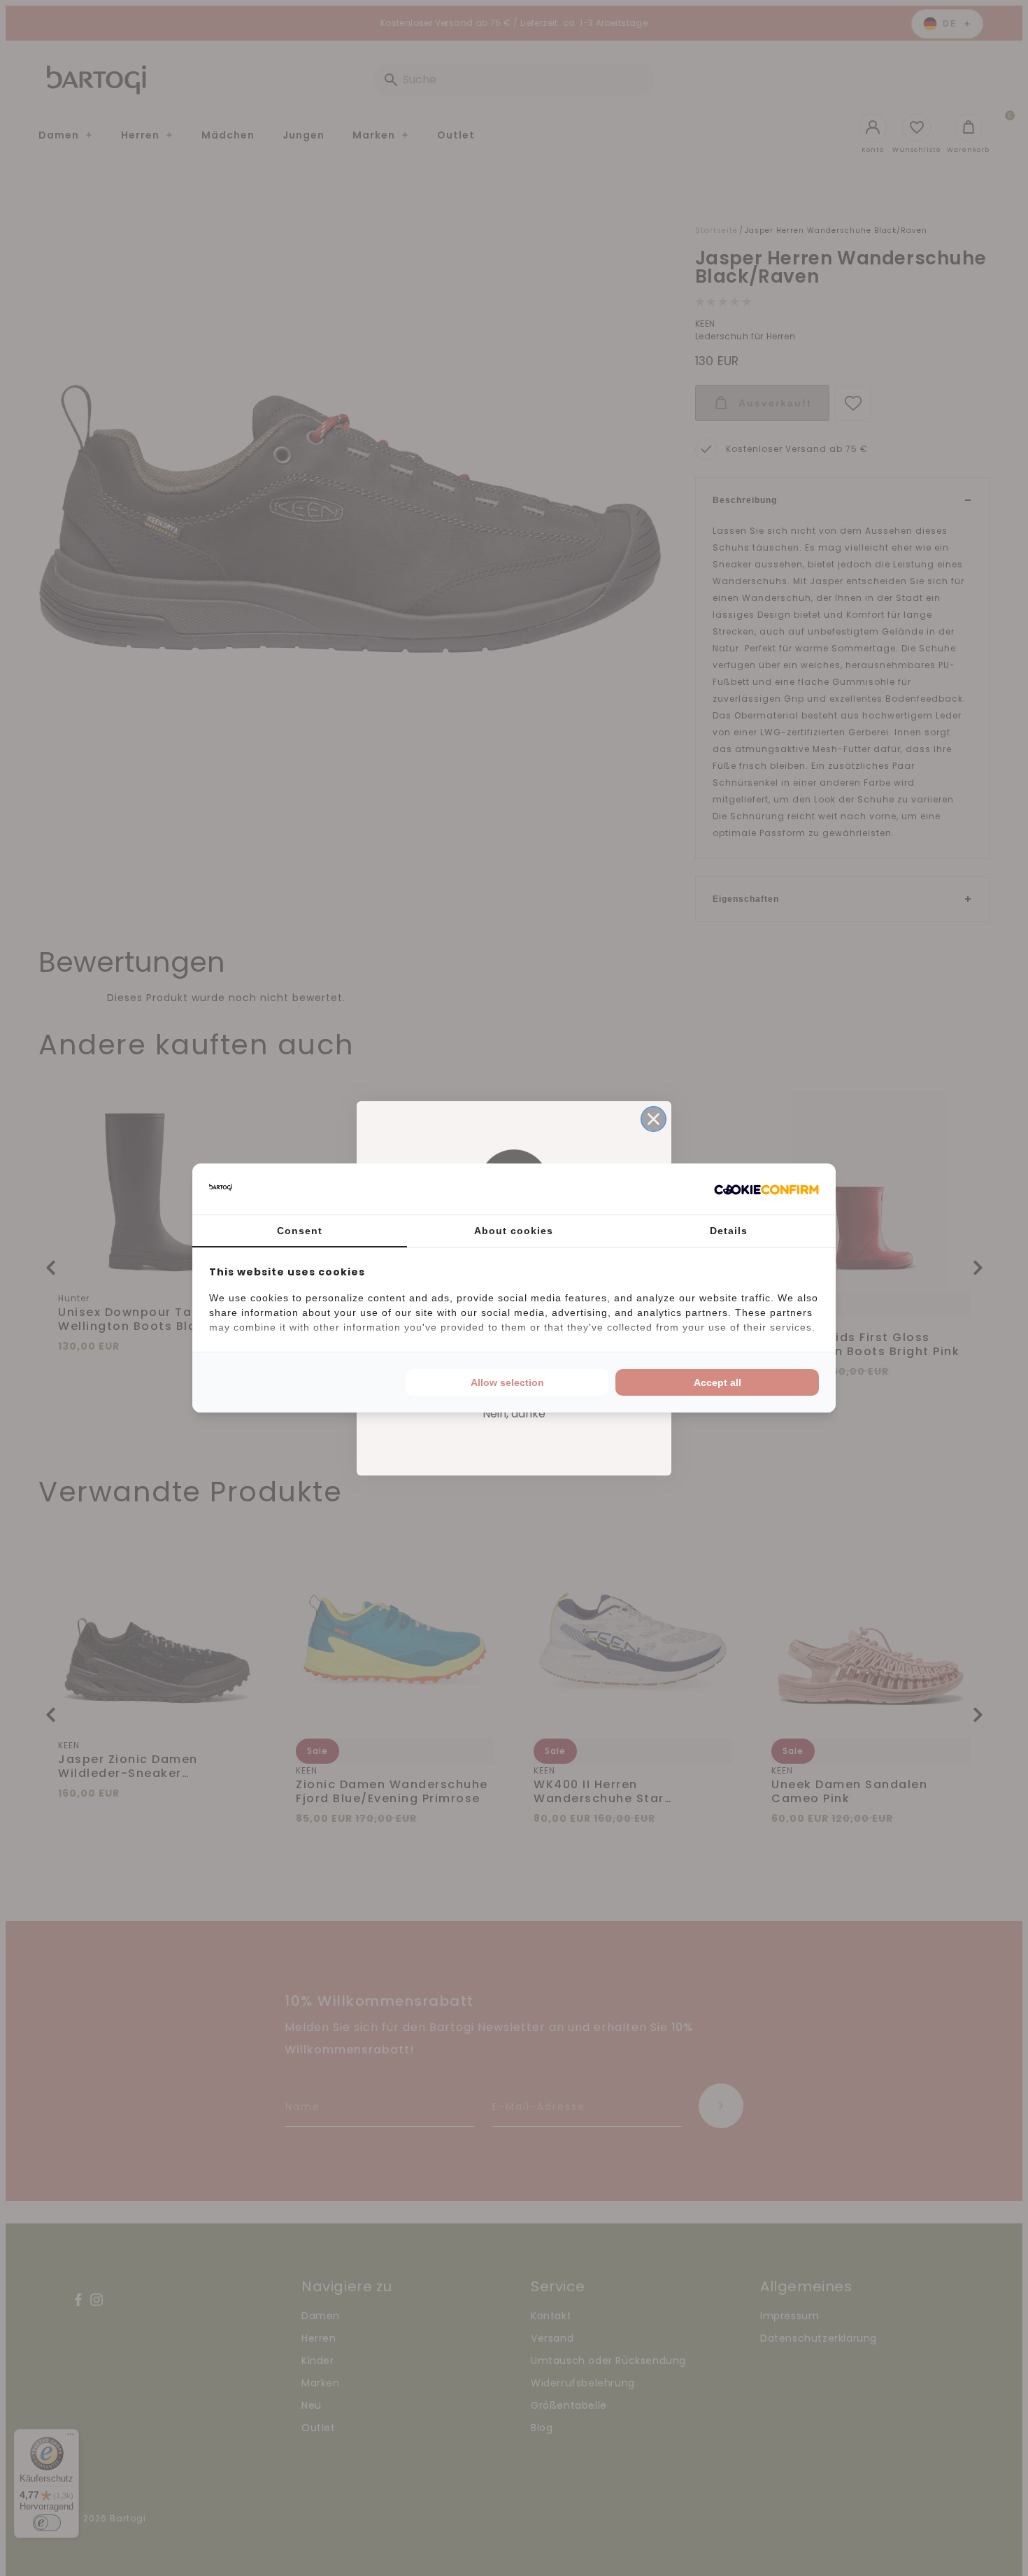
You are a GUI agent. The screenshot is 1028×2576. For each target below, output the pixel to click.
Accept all (718, 1382)
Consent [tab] (300, 1231)
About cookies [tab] (514, 1231)
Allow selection (507, 1382)
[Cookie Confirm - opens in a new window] (766, 1189)
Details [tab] (729, 1231)
